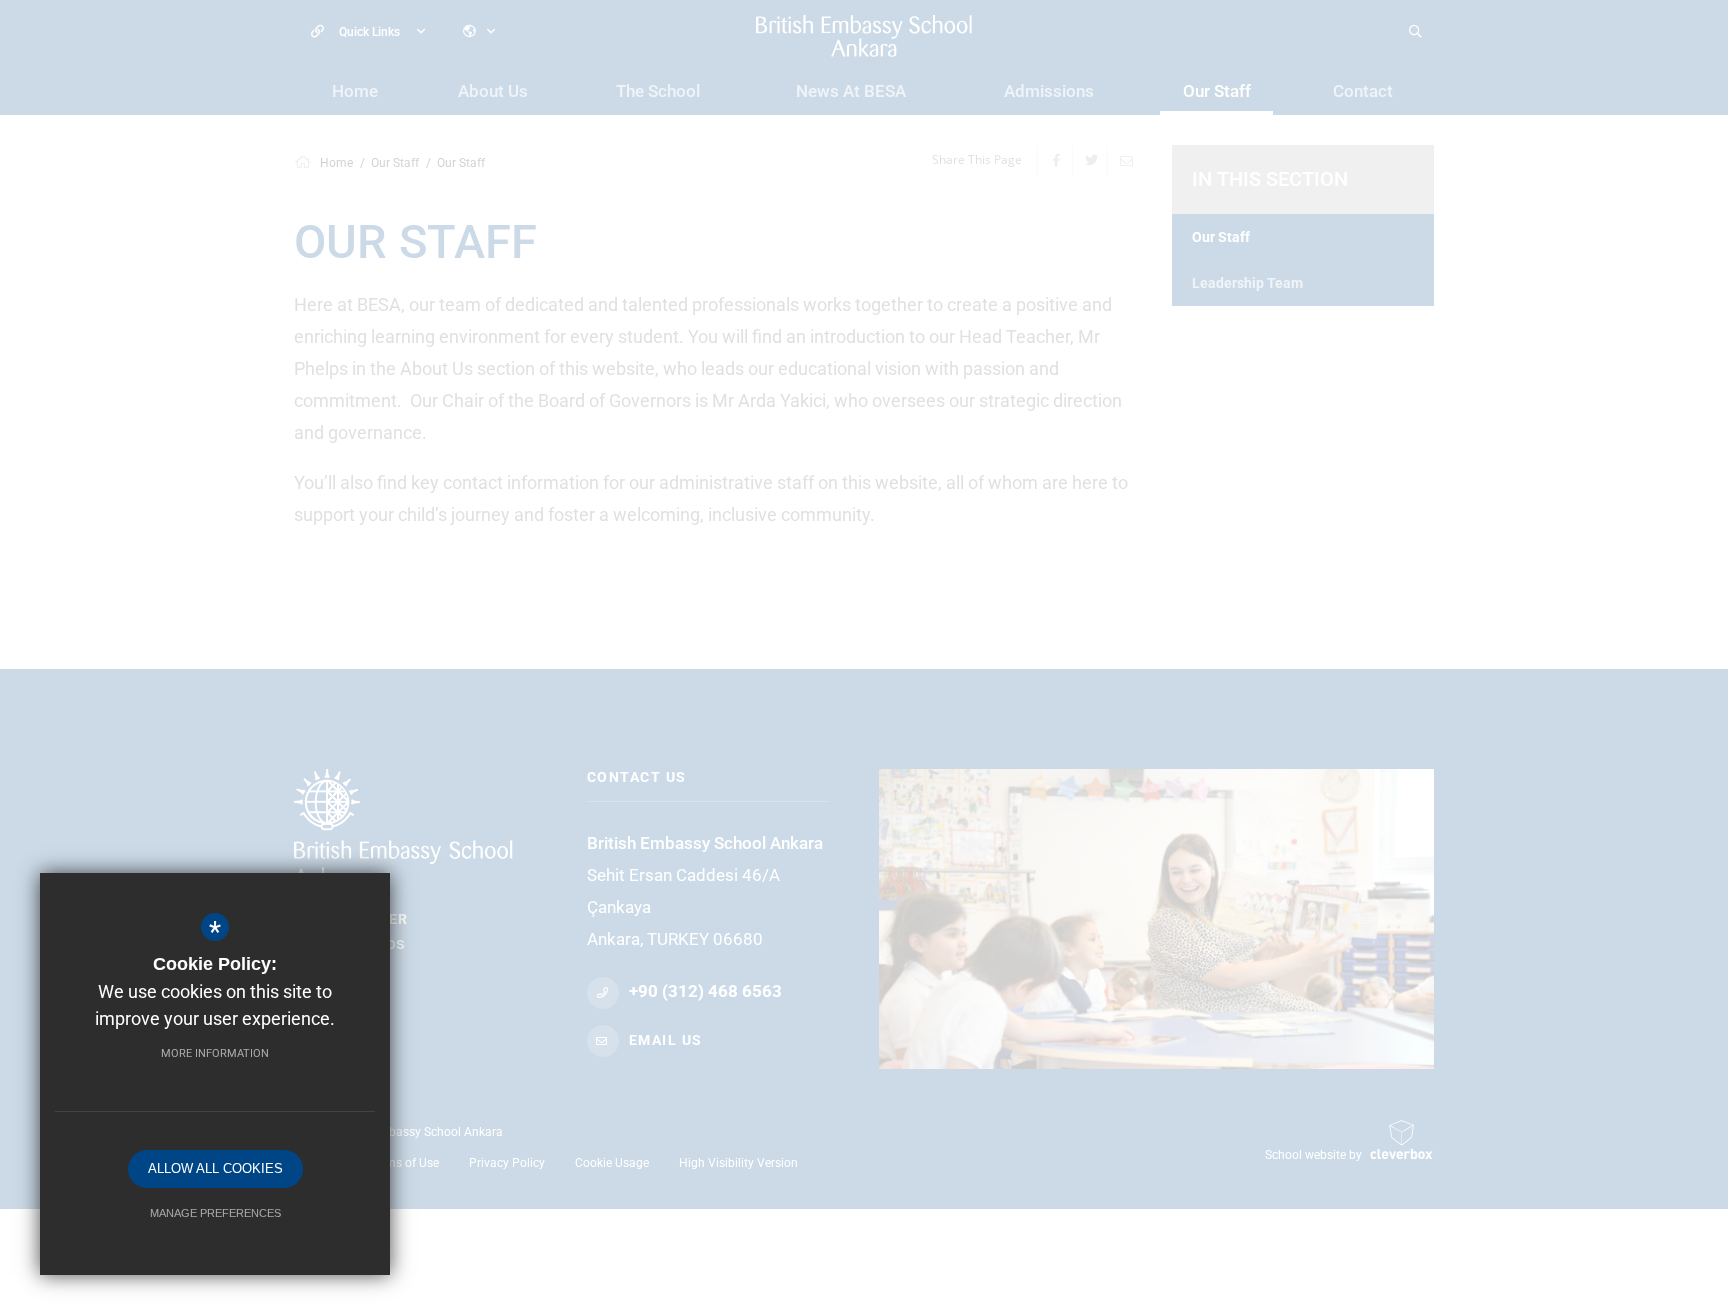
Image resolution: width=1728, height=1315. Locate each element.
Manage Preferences (215, 1213)
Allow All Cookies (215, 1168)
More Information (215, 1053)
